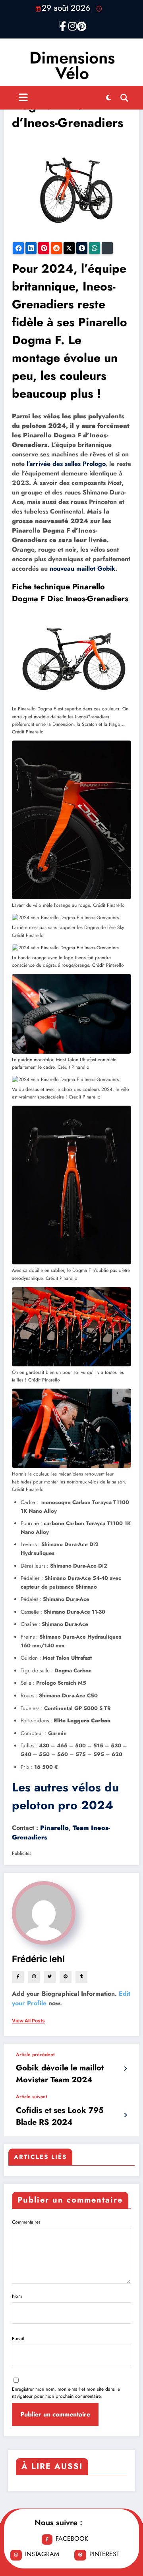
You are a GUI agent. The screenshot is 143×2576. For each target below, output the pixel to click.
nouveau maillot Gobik (82, 568)
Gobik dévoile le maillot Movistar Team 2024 (60, 2074)
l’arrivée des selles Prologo (66, 464)
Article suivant (32, 2097)
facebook (72, 2538)
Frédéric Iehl (38, 1959)
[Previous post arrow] (125, 2069)
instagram (42, 2554)
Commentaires (26, 2222)
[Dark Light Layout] (108, 98)
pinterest (104, 2554)
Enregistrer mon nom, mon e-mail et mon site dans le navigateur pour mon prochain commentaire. (66, 2393)
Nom (17, 2296)
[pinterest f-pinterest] (80, 25)
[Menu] (23, 98)
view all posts (28, 2021)
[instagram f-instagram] (71, 25)
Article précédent (35, 2055)
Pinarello (54, 1828)
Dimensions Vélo (72, 65)
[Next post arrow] (125, 2115)
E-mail (18, 2339)
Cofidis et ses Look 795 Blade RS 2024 (60, 2116)
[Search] (124, 98)
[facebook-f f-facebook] (63, 25)
